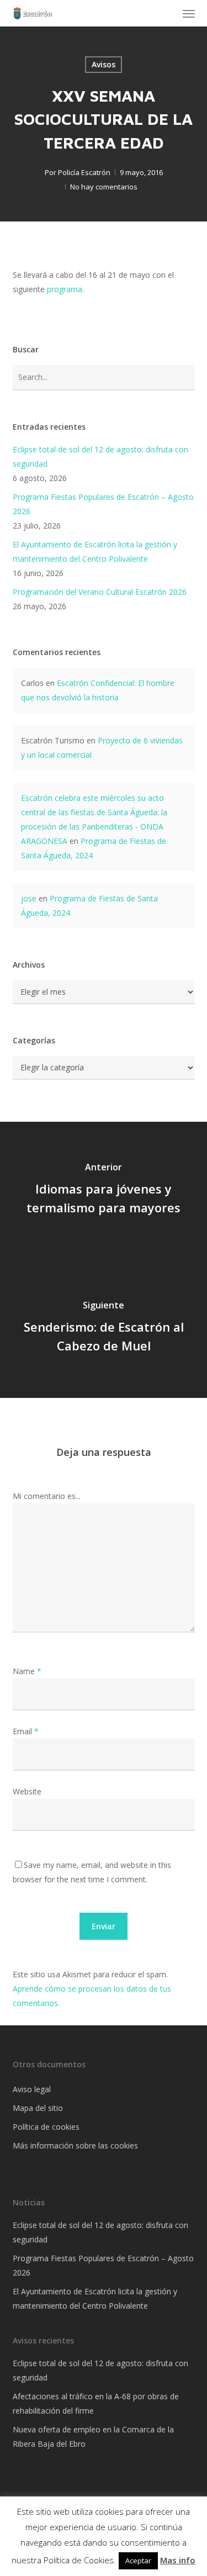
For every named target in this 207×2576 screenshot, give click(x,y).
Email (26, 1731)
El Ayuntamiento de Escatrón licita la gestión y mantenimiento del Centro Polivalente (95, 551)
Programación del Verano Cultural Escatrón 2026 (100, 592)
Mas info (178, 2560)
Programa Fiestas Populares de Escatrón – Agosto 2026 (103, 504)
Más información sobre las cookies (75, 2145)
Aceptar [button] (138, 2561)
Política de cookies (46, 2127)
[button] (189, 13)
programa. (65, 289)
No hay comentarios (104, 187)
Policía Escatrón (84, 172)
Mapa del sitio (38, 2108)
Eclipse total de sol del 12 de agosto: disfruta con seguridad (100, 456)
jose (29, 898)
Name (27, 1671)
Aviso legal (32, 2089)
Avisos (104, 64)
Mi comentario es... (47, 1496)
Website (27, 1791)
